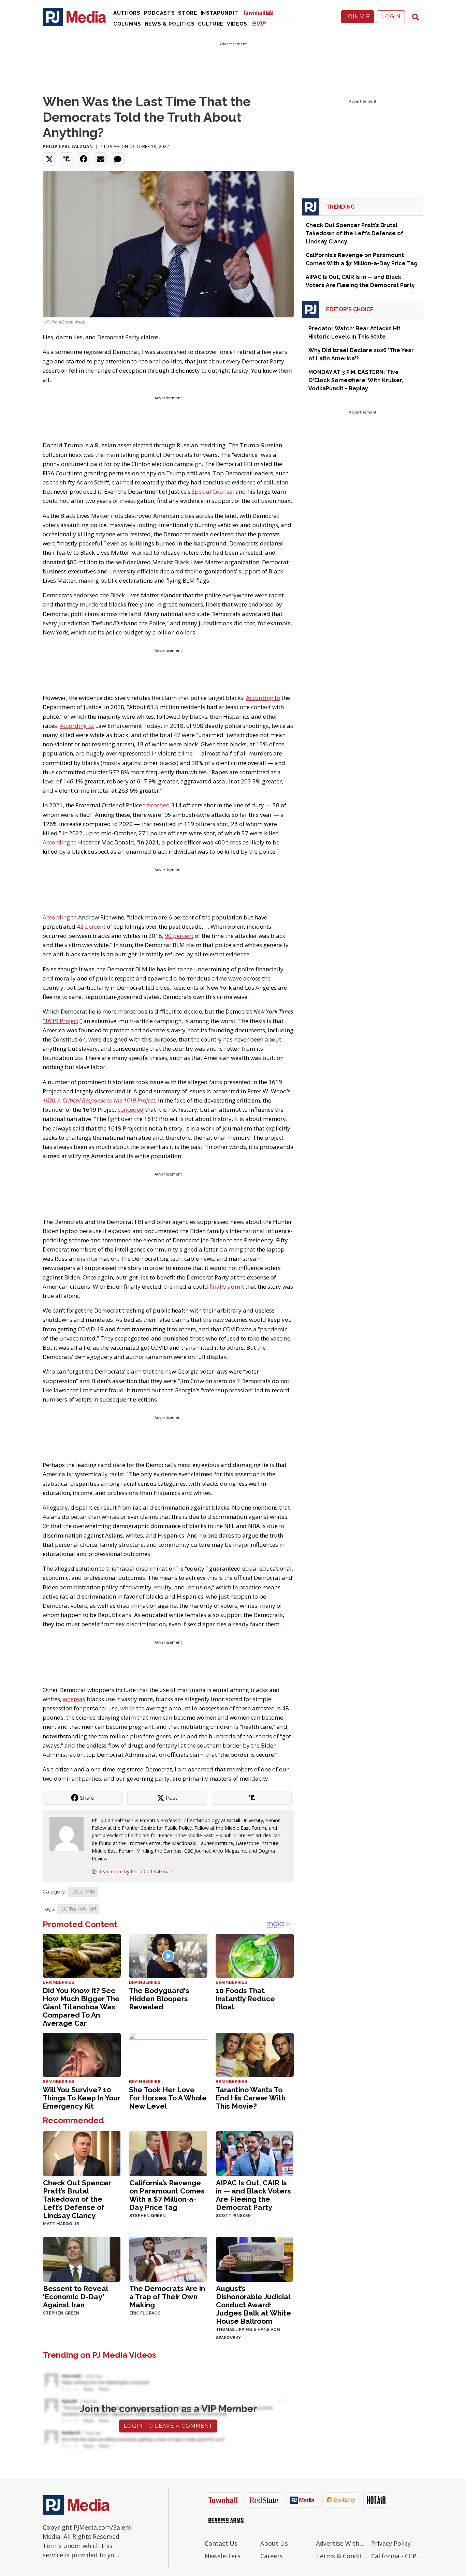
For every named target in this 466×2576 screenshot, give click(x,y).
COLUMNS (83, 1892)
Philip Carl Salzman (68, 146)
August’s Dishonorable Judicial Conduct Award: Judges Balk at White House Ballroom (253, 2305)
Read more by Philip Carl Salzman (135, 1871)
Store (188, 13)
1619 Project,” (62, 1021)
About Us (274, 2543)
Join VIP (358, 17)
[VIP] (259, 23)
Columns (127, 24)
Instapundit (220, 13)
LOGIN (391, 17)
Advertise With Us (342, 2543)
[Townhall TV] (260, 12)
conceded (131, 1110)
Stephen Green (148, 2216)
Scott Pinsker (233, 2216)
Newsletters (223, 2556)
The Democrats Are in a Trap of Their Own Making (167, 2297)
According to (263, 698)
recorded (158, 805)
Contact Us (221, 2543)
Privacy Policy (391, 2543)
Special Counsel (213, 491)
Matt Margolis (61, 2224)
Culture (211, 24)
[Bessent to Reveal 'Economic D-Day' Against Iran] (82, 2258)
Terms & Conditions (342, 2556)
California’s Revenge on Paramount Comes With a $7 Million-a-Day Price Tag (167, 2195)
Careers (272, 2556)
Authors (127, 13)
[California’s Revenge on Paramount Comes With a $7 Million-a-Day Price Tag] (168, 2153)
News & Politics (170, 24)
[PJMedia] (74, 17)
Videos (237, 24)
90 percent (179, 936)
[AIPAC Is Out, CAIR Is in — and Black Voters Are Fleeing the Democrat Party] (255, 2153)
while (128, 1708)
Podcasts (159, 13)
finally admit (227, 1286)
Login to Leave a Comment (168, 2426)
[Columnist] (69, 1833)
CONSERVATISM (78, 1909)
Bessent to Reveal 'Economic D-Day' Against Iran (75, 2297)
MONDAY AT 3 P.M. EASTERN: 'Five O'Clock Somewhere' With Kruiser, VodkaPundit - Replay (356, 380)
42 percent (90, 926)
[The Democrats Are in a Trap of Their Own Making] (168, 2258)
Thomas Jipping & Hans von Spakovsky (248, 2334)
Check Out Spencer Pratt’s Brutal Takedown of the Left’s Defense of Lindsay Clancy (77, 2199)
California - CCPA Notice (397, 2556)
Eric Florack (145, 2313)
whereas (74, 1699)
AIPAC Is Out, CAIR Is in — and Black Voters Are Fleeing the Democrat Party (253, 2195)
